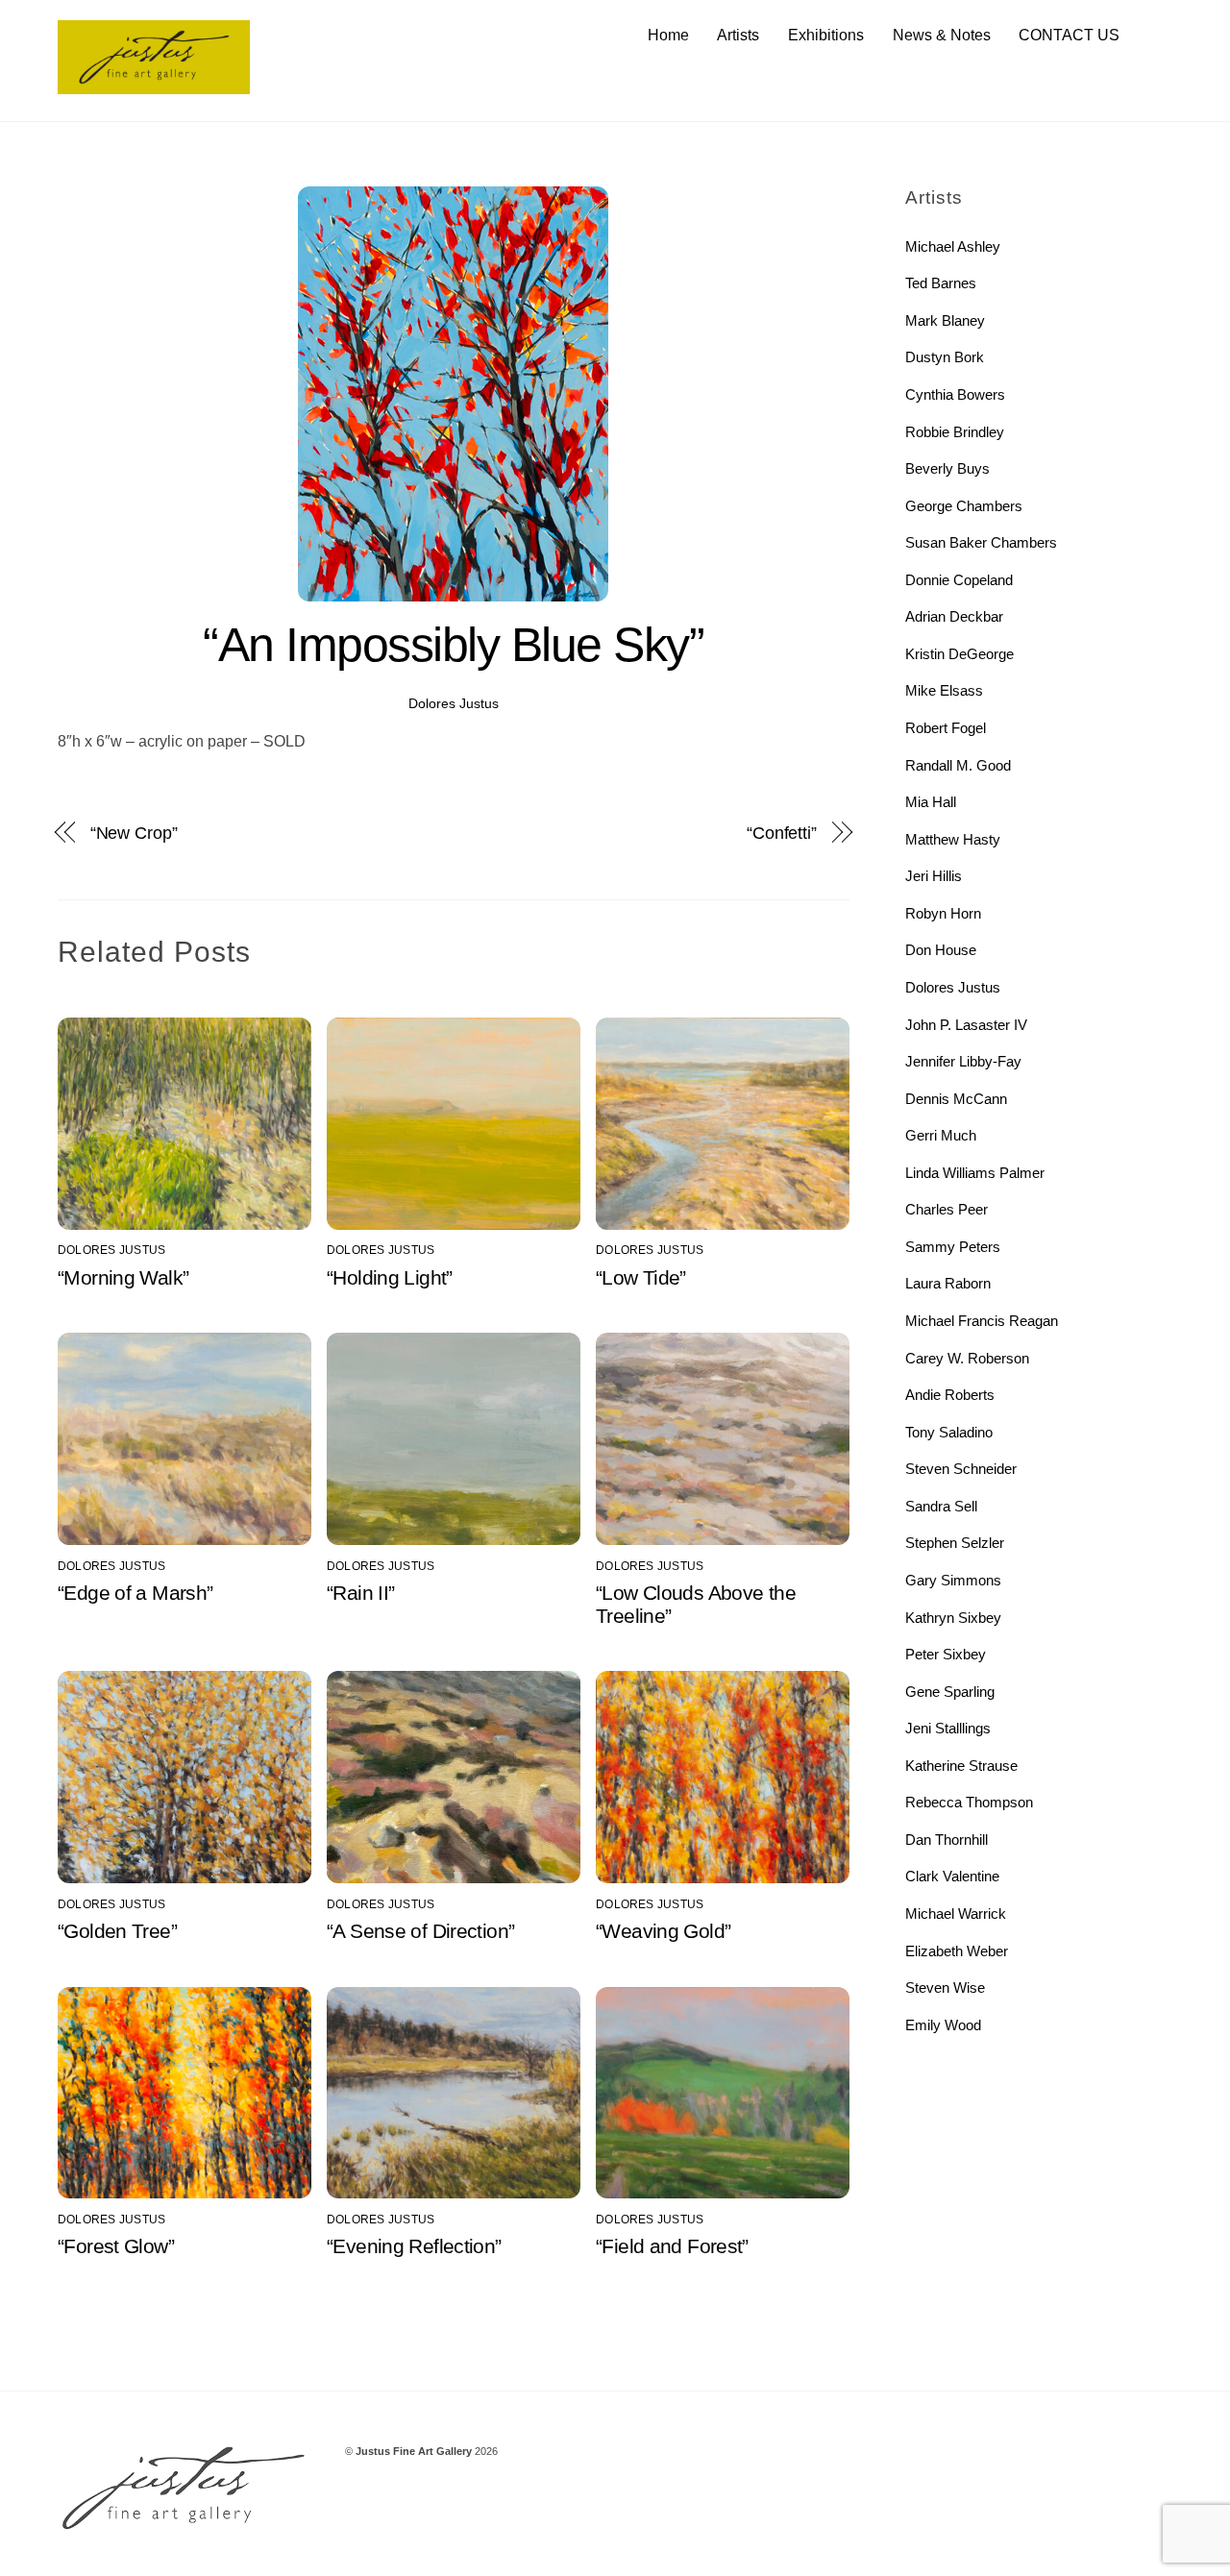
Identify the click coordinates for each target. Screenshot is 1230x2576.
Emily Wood (943, 2025)
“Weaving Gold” (663, 1931)
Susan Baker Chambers (981, 542)
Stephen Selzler (955, 1543)
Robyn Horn (943, 913)
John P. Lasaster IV (966, 1025)
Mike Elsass (944, 690)
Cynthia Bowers (955, 394)
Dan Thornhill (947, 1840)
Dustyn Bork (945, 357)
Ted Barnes (941, 283)
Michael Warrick (956, 1914)
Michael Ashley (953, 246)
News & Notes (942, 35)
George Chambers (964, 506)
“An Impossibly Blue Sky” (453, 645)
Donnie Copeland (959, 580)
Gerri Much (941, 1135)
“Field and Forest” (672, 2246)
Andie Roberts (950, 1395)
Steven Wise (945, 1987)
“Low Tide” (641, 1277)
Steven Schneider (961, 1469)
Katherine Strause (961, 1766)
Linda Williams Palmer (975, 1173)
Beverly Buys (947, 468)
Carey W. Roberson (967, 1358)
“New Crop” (134, 833)
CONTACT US (1069, 35)
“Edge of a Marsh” (135, 1593)
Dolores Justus (454, 703)
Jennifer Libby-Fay (963, 1061)
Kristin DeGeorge (959, 654)
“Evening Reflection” (414, 2246)
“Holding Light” (390, 1277)
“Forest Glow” (116, 2246)
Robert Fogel (946, 728)
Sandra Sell (941, 1506)
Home (668, 35)
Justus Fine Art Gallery (414, 2451)
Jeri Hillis (934, 876)
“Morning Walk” (123, 1277)
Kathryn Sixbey (953, 1618)
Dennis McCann (956, 1099)
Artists (738, 35)
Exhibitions (826, 35)
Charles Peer (947, 1209)
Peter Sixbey (946, 1654)
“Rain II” (360, 1593)
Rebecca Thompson (969, 1802)
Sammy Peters (953, 1247)
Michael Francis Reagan (982, 1321)
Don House (941, 950)
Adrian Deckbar (954, 616)
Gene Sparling (950, 1692)
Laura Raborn (948, 1283)
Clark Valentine (952, 1876)
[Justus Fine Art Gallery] (154, 85)
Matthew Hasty (953, 839)
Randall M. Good (958, 765)
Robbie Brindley (955, 432)
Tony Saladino (949, 1432)
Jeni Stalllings (948, 1728)
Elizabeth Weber (957, 1951)
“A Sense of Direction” (420, 1931)
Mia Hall (931, 802)
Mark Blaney (945, 320)
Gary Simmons (953, 1580)
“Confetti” (782, 833)
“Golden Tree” (117, 1931)
